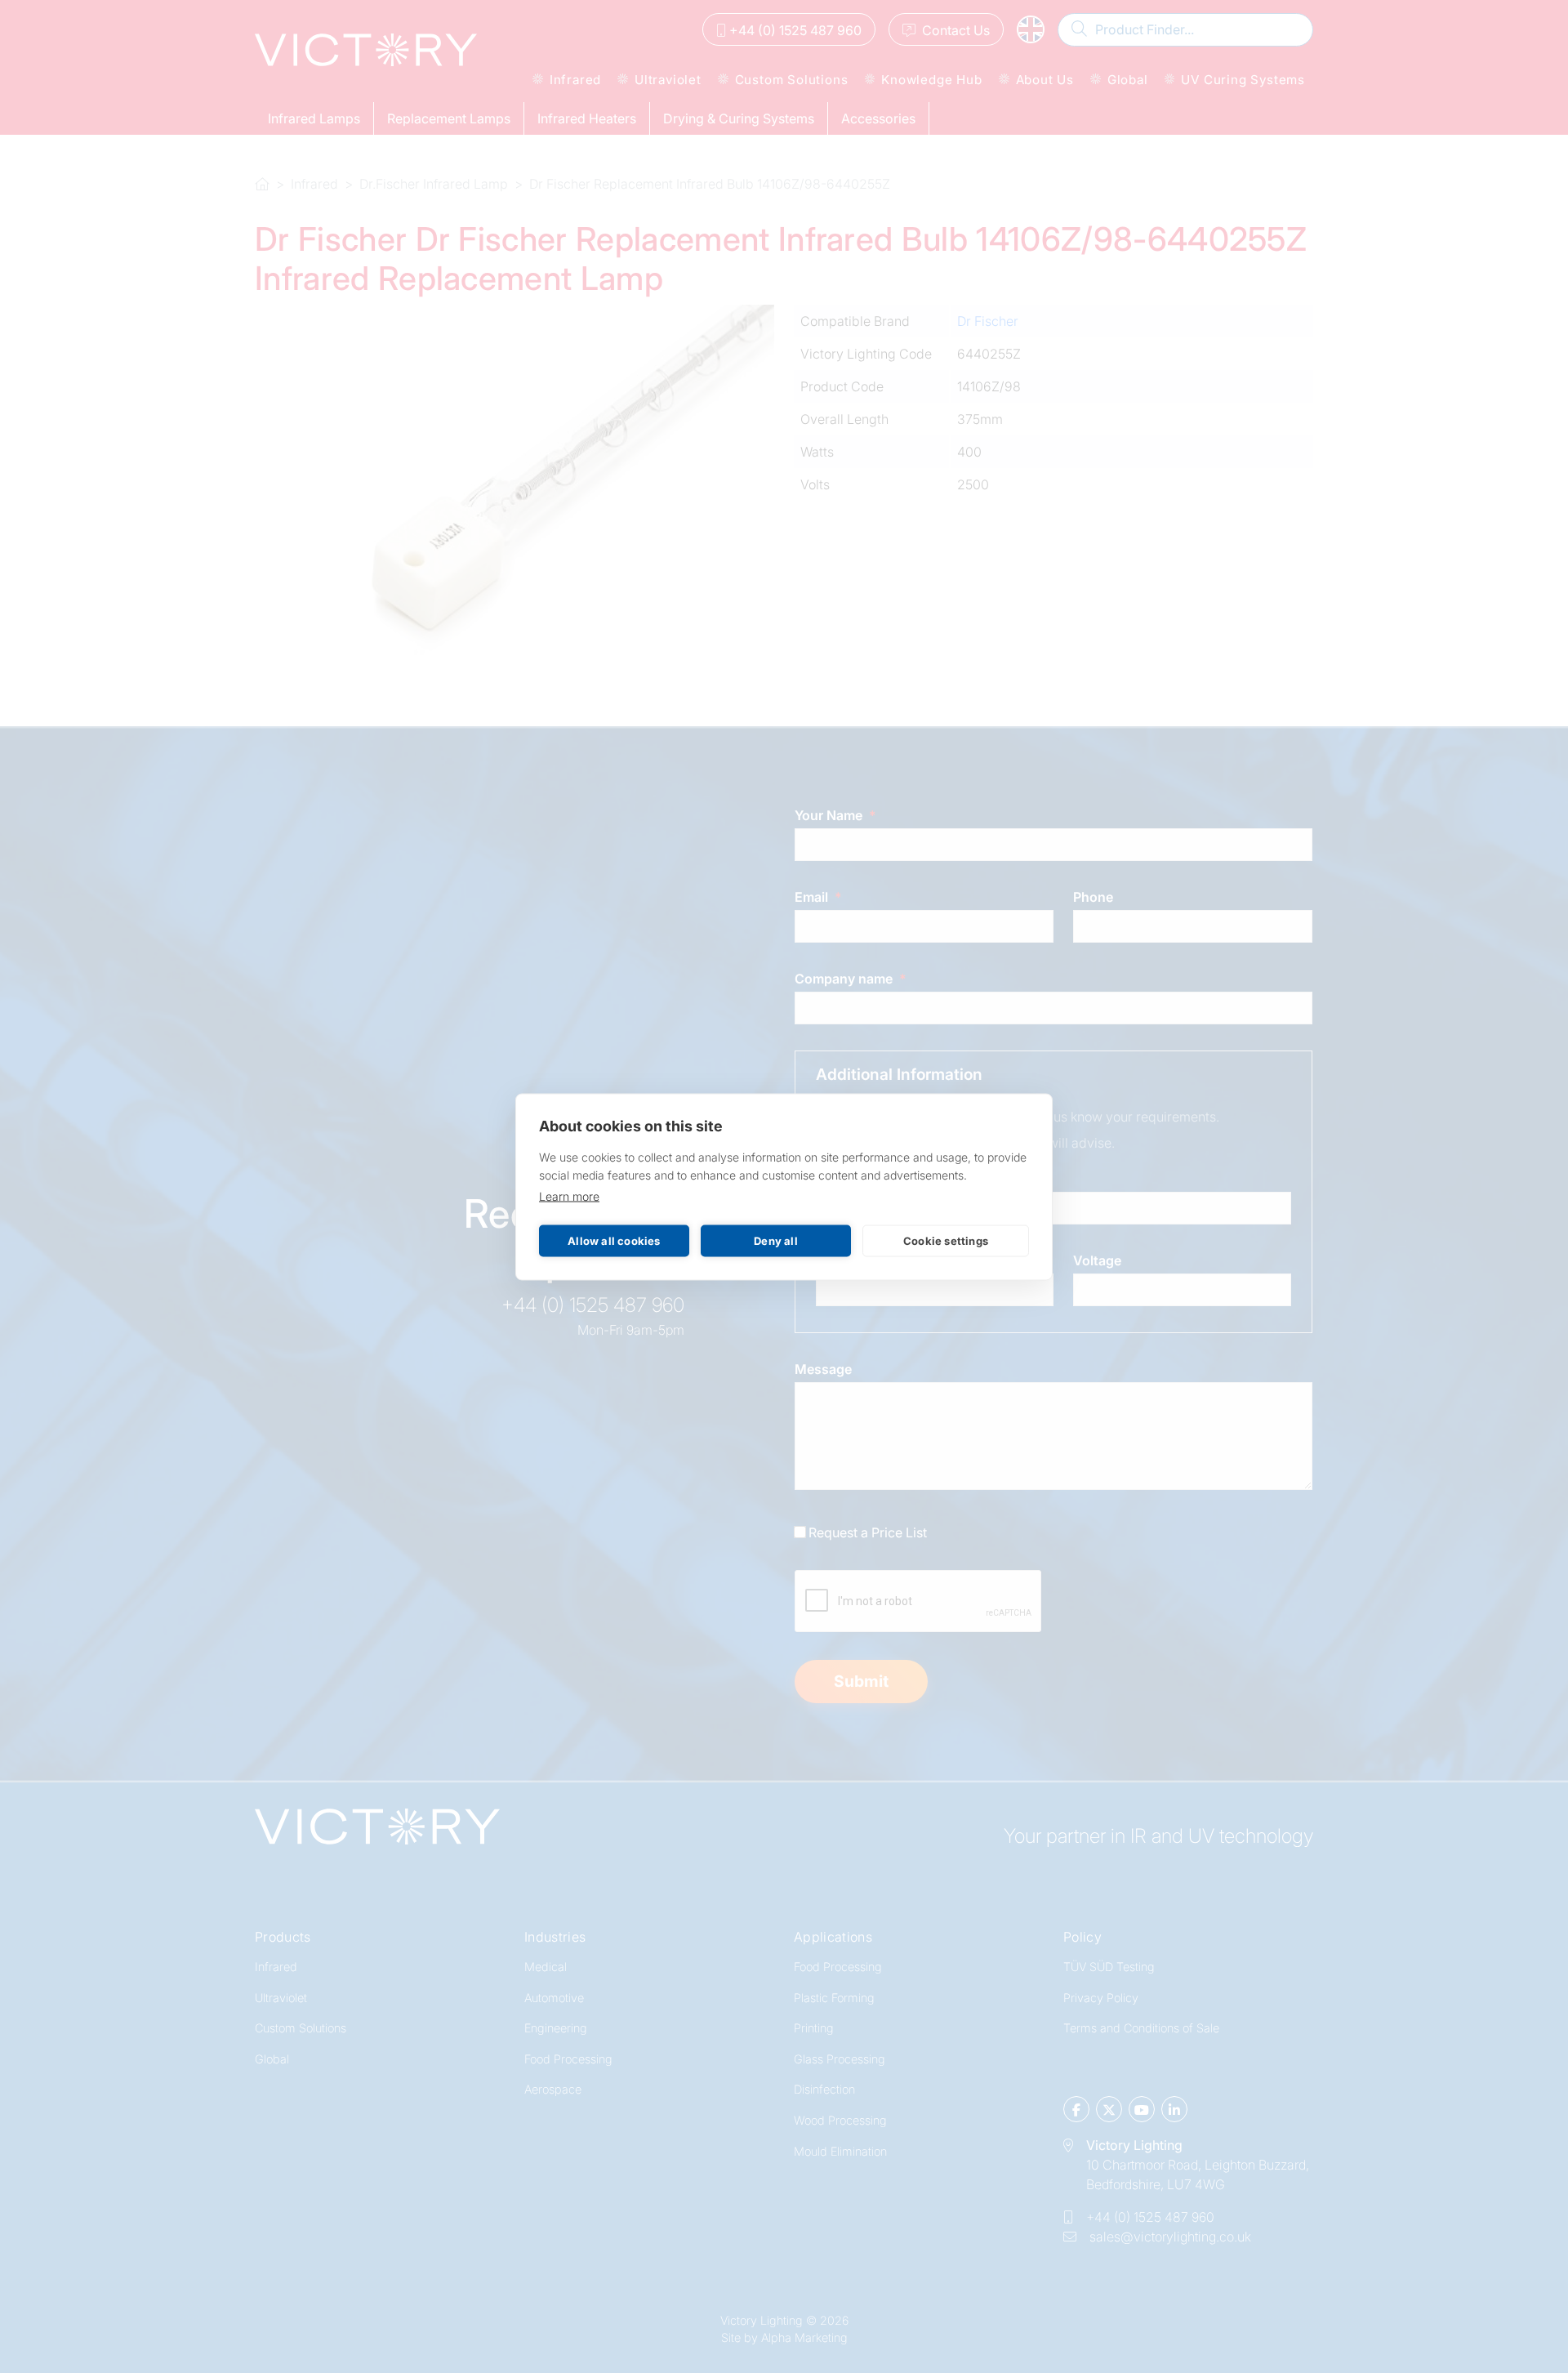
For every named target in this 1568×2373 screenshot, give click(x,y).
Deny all (776, 1241)
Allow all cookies (614, 1241)
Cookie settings (946, 1241)
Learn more (569, 1195)
